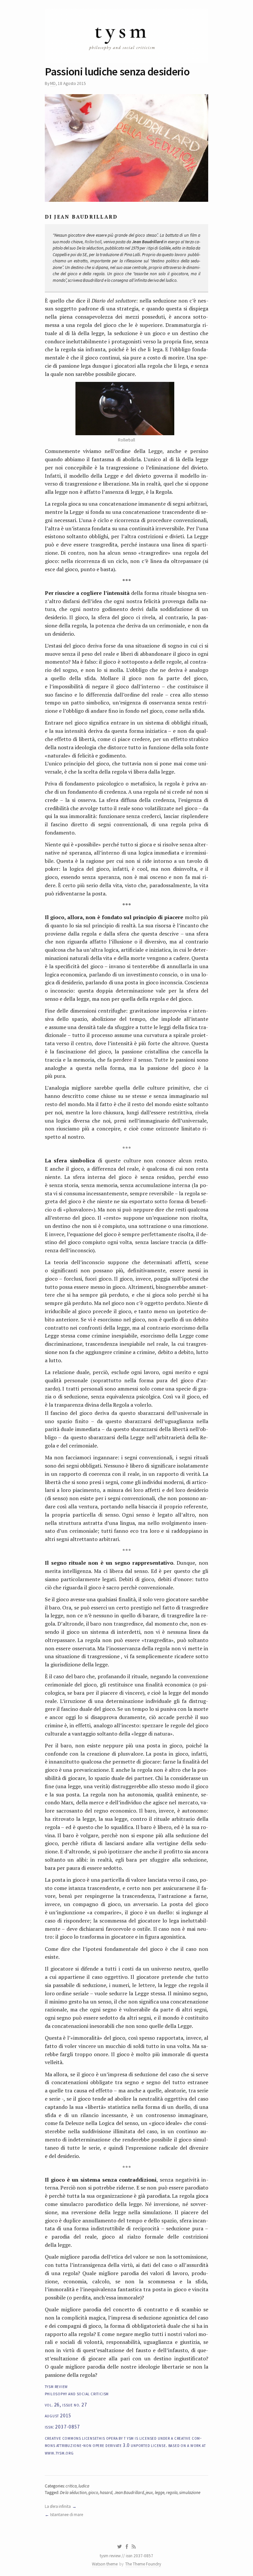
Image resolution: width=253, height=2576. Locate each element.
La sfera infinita (58, 2506)
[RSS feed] (134, 2547)
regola (172, 2493)
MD (53, 83)
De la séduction (73, 2493)
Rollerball (93, 242)
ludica (84, 2486)
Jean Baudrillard (129, 2493)
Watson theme (105, 2564)
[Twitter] (119, 2547)
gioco (93, 2493)
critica (71, 2486)
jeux (149, 2493)
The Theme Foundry (143, 2564)
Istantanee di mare (67, 2515)
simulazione (190, 2493)
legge (160, 2493)
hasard (106, 2493)
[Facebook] (127, 2547)
